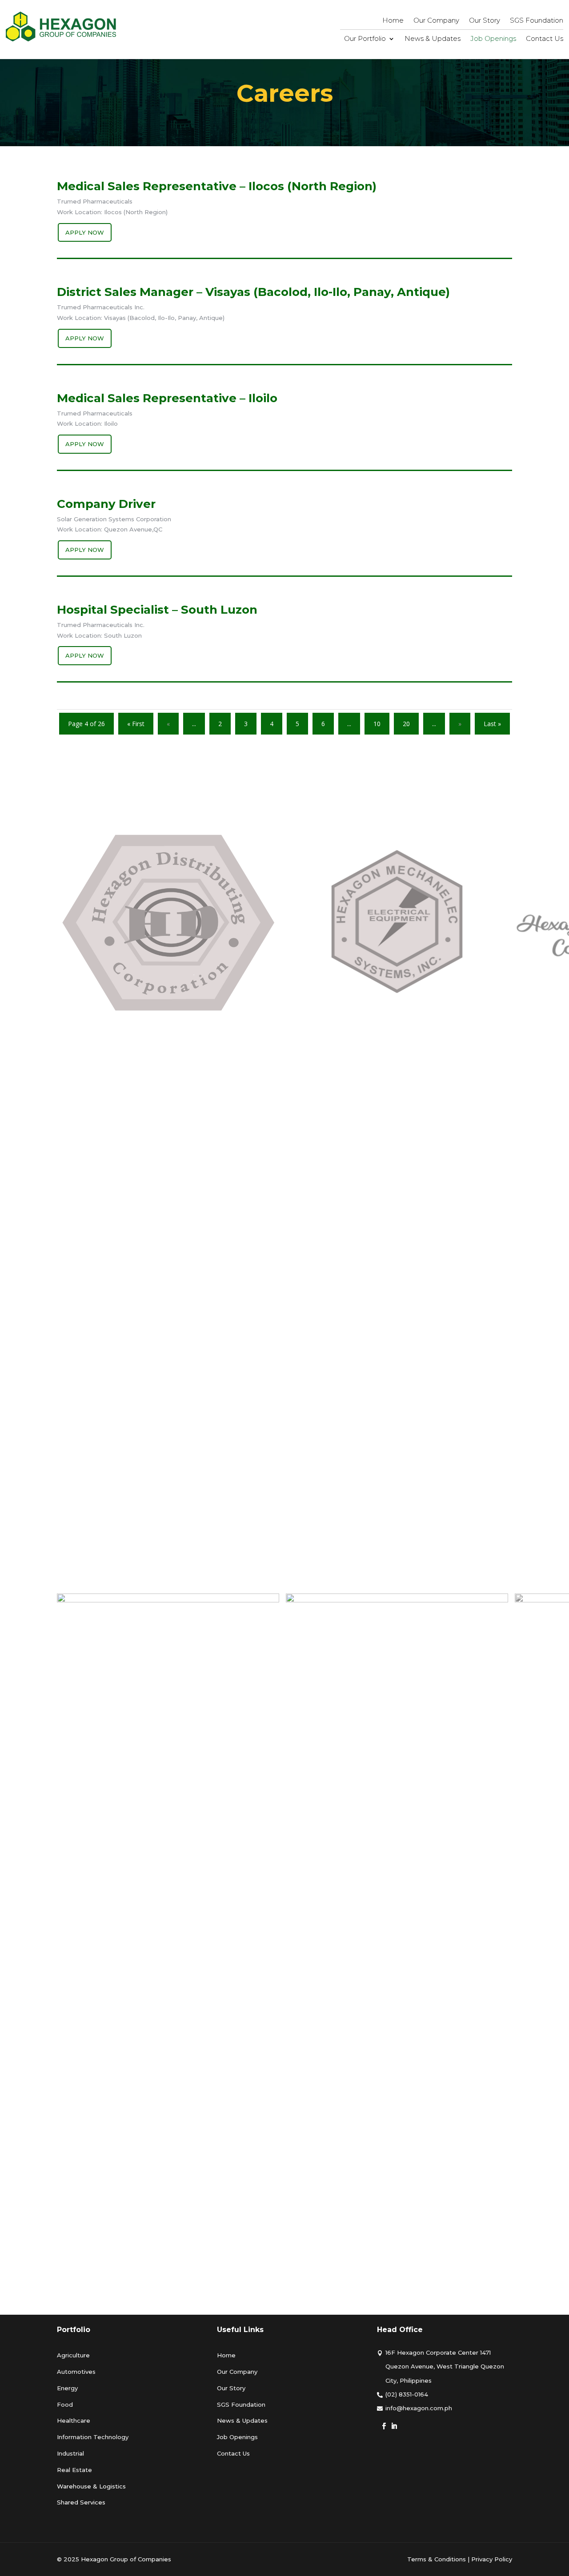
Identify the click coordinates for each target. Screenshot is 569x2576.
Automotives (76, 2372)
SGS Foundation (537, 21)
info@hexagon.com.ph (419, 2408)
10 (377, 724)
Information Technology (93, 2437)
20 (406, 724)
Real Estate (74, 2470)
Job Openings (493, 39)
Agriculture (73, 2355)
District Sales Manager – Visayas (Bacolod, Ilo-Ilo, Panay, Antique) (253, 292)
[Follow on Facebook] (384, 2426)
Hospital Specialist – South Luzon (157, 610)
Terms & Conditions (437, 2559)
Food (65, 2404)
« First (136, 724)
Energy (67, 2388)
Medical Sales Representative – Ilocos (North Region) (217, 186)
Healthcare (74, 2420)
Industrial (70, 2453)
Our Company (436, 21)
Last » (492, 724)
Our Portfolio (365, 39)
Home (393, 21)
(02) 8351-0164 (407, 2394)
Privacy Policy (492, 2559)
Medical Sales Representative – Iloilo (167, 398)
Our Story (485, 21)
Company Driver (106, 504)
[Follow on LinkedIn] (394, 2426)
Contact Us (545, 39)
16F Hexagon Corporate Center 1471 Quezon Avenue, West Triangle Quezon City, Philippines (445, 2366)
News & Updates (433, 39)
